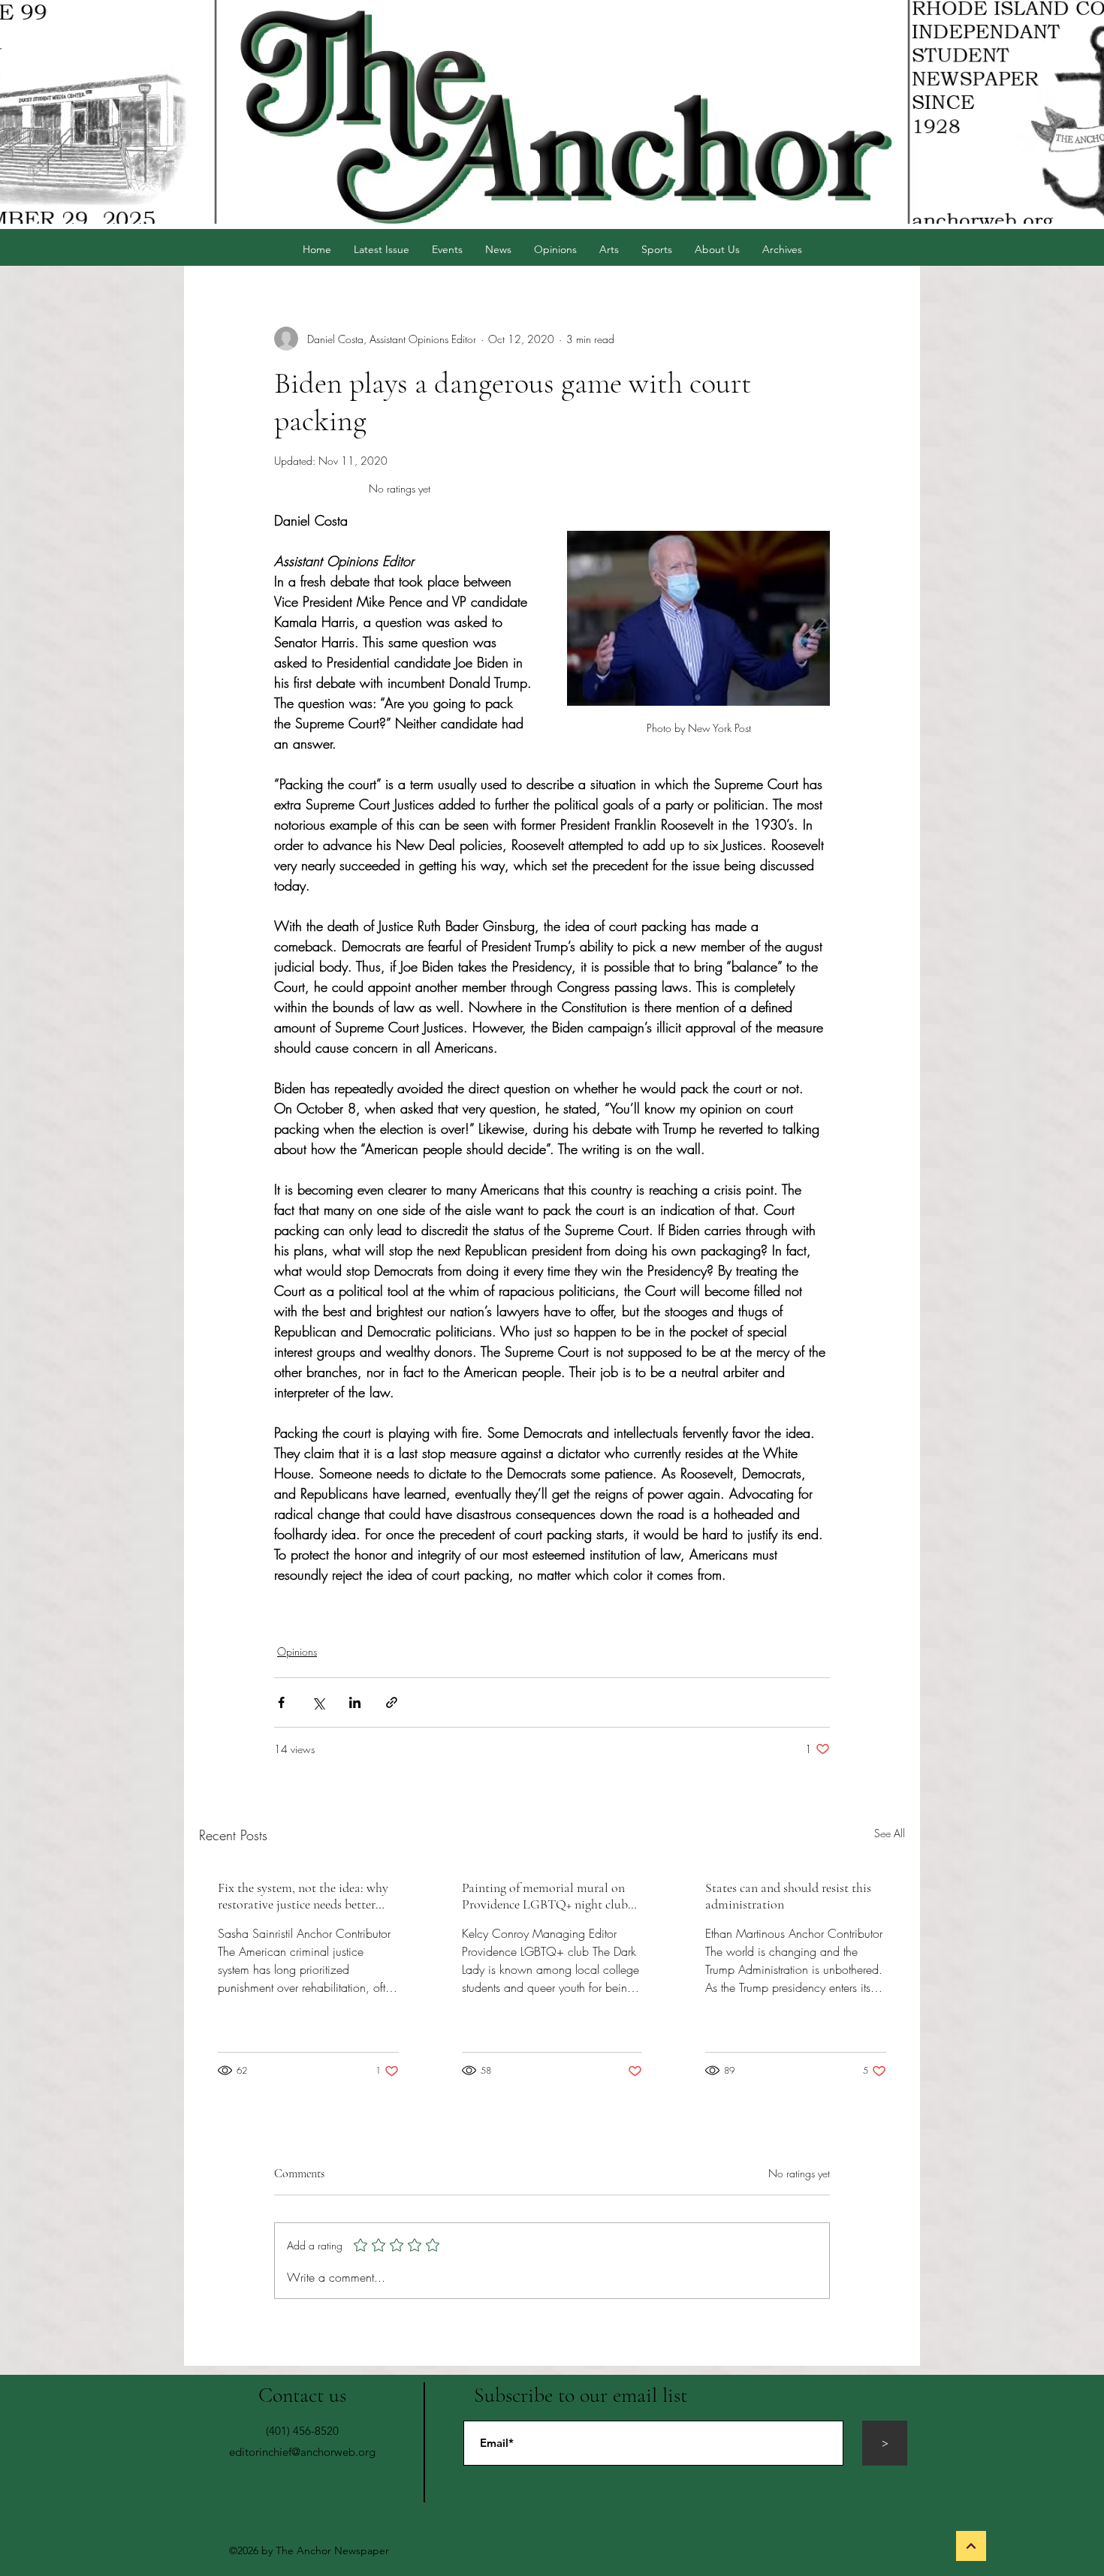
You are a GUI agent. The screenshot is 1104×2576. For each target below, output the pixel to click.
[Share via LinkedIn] (355, 1702)
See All (890, 1833)
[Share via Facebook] (281, 1702)
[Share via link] (392, 1702)
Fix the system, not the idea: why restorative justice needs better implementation (303, 1896)
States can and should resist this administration (788, 1896)
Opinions (297, 1651)
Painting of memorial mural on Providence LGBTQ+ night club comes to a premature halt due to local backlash (548, 1896)
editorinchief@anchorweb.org (302, 2452)
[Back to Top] (971, 2546)
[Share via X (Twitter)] (318, 1702)
